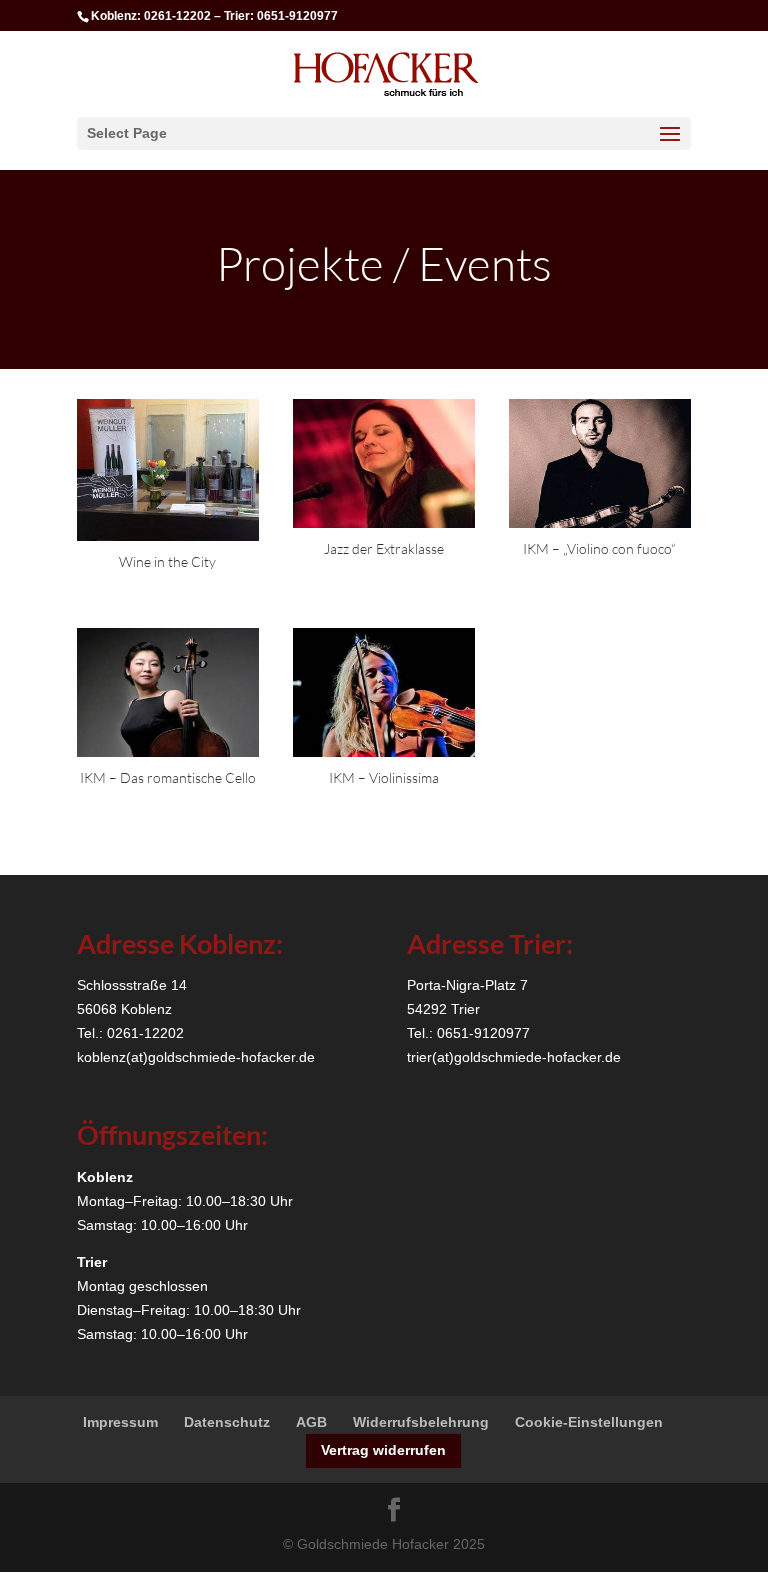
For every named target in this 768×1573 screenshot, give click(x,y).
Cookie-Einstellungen (589, 1422)
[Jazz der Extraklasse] (384, 463)
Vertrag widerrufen (383, 1450)
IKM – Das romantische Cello (168, 777)
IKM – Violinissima (384, 777)
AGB (311, 1422)
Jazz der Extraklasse (384, 548)
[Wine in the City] (168, 470)
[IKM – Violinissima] (384, 692)
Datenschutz (227, 1422)
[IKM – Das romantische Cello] (168, 692)
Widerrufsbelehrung (421, 1422)
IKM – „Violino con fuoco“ (599, 548)
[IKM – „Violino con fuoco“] (600, 463)
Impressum (120, 1422)
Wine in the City (167, 561)
